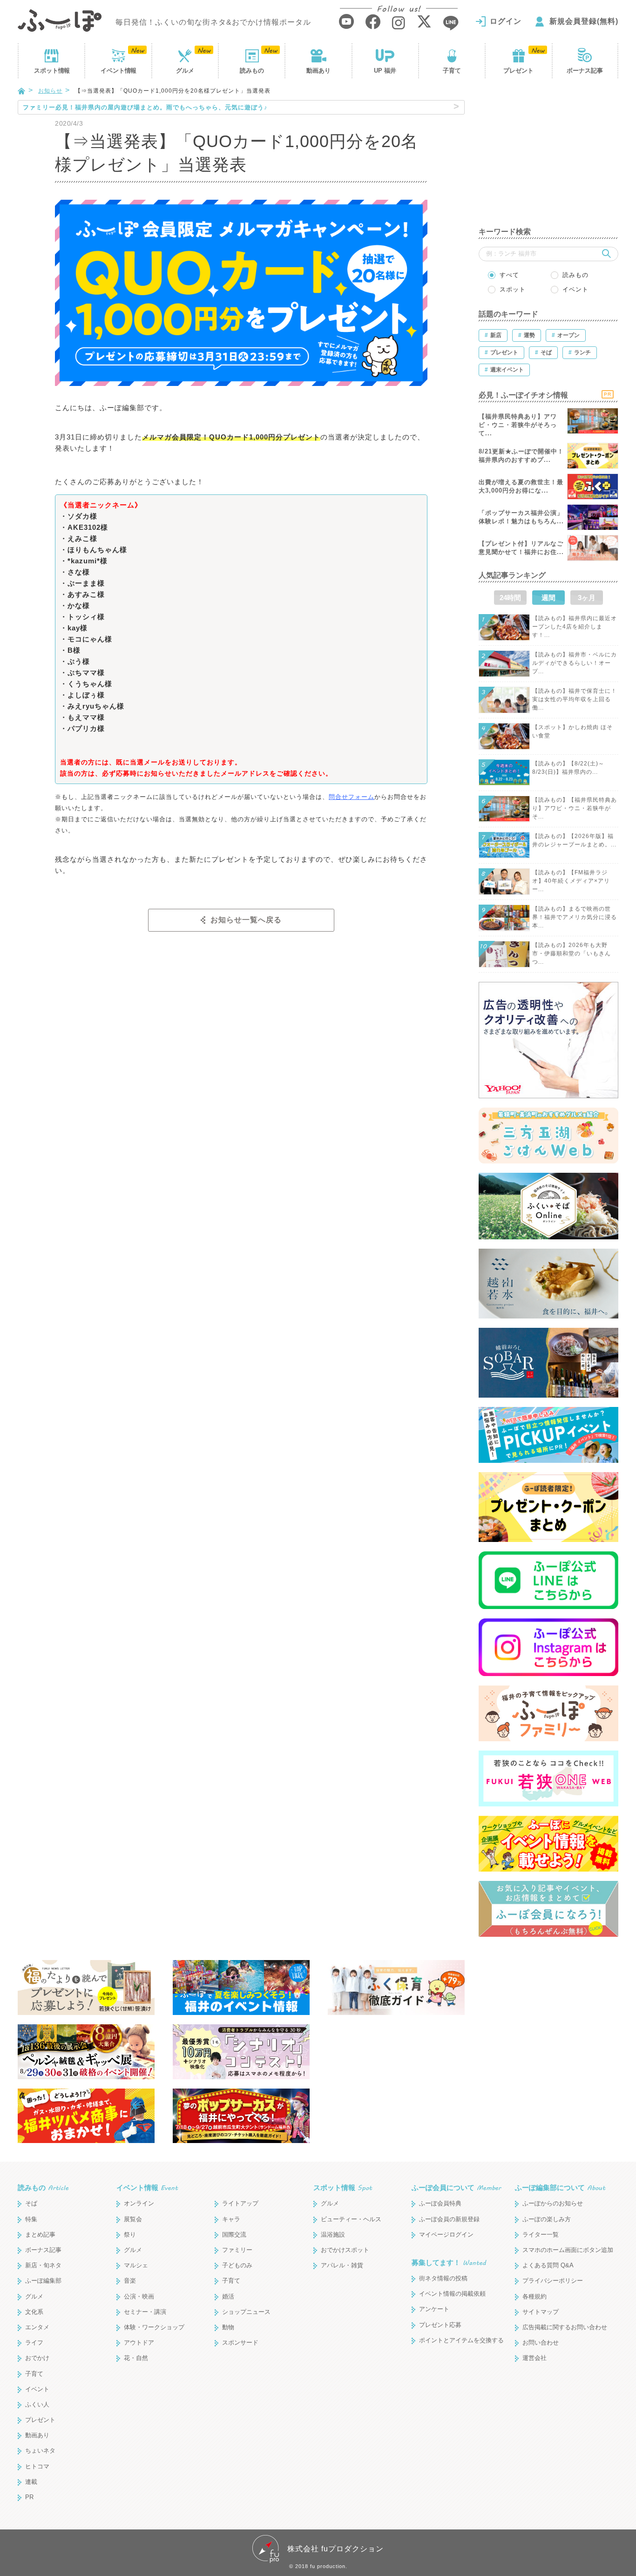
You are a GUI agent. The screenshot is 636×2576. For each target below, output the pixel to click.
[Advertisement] (548, 158)
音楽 (130, 2281)
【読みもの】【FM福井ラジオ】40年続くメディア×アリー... (571, 881)
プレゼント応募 (440, 2325)
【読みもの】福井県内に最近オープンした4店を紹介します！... (575, 627)
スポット (52, 71)
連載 (31, 2482)
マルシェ (136, 2265)
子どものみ (237, 2265)
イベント (118, 71)
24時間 (510, 598)
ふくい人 (37, 2404)
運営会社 (535, 2358)
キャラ (231, 2219)
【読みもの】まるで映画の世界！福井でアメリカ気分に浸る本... (575, 917)
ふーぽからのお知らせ (553, 2203)
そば (31, 2203)
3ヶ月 (587, 598)
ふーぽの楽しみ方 (547, 2219)
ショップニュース (246, 2312)
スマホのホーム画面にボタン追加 (568, 2250)
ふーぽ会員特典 (440, 2203)
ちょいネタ (40, 2451)
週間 (548, 598)
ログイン (506, 21)
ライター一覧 (541, 2235)
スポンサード (240, 2343)
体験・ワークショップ (154, 2327)
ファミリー (237, 2250)
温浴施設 (333, 2235)
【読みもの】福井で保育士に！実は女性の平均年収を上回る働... (575, 699)
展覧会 (133, 2219)
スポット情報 (343, 2187)
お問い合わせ (541, 2343)
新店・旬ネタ (43, 2265)
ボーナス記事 (585, 71)
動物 (228, 2327)
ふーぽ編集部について (560, 2187)
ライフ (34, 2343)
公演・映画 (139, 2296)
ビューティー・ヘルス (351, 2219)
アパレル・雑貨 (342, 2265)
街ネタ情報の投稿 (443, 2278)
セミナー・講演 (145, 2312)
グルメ (185, 71)
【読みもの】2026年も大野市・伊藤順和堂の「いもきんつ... (572, 953)
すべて (509, 275)
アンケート (434, 2309)
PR (29, 2497)
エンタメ (37, 2327)
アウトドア (139, 2343)
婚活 (228, 2296)
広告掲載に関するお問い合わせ (565, 2327)
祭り (130, 2235)
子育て (452, 71)
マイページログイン (446, 2235)
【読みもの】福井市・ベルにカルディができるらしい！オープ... (575, 663)
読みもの (252, 71)
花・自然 (136, 2358)
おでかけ (37, 2358)
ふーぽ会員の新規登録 (449, 2219)
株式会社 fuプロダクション (335, 2549)
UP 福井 (385, 71)
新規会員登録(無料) (584, 21)
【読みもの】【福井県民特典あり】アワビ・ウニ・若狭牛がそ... (575, 808)
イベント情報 (147, 2187)
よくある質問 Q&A (548, 2265)
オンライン (139, 2203)
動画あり (318, 71)
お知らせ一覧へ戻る (246, 920)
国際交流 (234, 2235)
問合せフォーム (352, 797)
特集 (31, 2219)
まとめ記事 (40, 2235)
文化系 (34, 2312)
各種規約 (535, 2296)
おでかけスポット (345, 2250)
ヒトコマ (37, 2466)
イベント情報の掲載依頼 (452, 2294)
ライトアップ (240, 2203)
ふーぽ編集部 (43, 2281)
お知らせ (50, 91)
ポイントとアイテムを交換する (461, 2340)
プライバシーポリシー (553, 2281)
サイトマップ (541, 2312)
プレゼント (518, 71)
